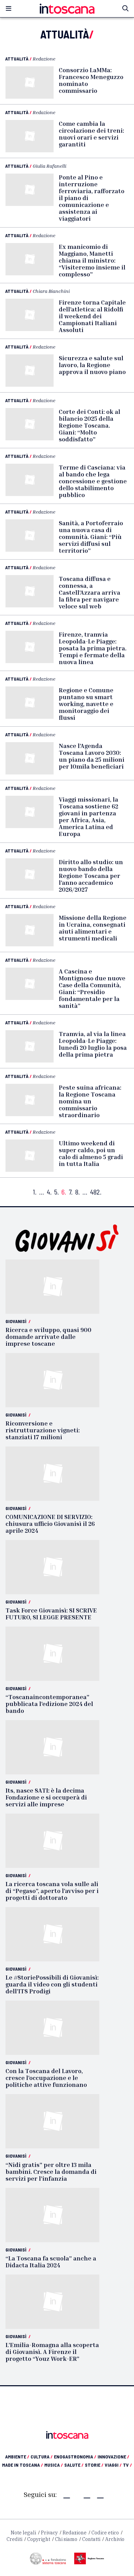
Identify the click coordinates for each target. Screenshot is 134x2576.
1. (35, 1192)
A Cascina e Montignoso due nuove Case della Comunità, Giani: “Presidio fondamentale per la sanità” (92, 988)
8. (77, 1192)
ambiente (17, 2457)
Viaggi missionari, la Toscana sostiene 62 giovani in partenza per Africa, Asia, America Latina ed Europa (88, 816)
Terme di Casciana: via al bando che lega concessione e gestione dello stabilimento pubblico (93, 481)
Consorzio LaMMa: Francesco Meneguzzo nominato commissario (91, 80)
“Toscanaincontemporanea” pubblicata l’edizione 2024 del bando (49, 1704)
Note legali (23, 2533)
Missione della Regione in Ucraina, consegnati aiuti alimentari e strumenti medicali (93, 928)
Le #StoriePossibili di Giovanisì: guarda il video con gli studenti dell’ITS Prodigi (52, 1984)
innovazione (113, 2457)
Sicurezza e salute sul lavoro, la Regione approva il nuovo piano (92, 365)
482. (96, 1192)
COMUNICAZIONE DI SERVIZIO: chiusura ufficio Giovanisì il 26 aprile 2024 (50, 1523)
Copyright (39, 2539)
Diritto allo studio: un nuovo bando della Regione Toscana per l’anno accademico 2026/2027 (91, 876)
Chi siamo (66, 2539)
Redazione (44, 59)
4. (49, 1192)
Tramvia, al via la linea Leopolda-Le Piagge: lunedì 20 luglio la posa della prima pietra (93, 1044)
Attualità (17, 59)
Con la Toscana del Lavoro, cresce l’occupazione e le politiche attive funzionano (46, 2078)
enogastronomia (75, 2457)
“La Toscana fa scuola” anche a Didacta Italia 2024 (51, 2261)
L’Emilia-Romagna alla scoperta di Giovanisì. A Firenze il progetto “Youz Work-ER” (52, 2352)
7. (71, 1192)
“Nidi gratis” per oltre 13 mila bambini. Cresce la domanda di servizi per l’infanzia (51, 2171)
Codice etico (105, 2533)
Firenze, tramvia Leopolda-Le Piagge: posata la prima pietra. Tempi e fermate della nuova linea (93, 648)
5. (57, 1192)
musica (54, 2465)
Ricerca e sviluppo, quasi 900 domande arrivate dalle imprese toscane (48, 1336)
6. (64, 1192)
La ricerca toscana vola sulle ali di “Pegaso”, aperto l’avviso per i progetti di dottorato (52, 1891)
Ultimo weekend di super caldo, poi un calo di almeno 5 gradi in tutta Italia (91, 1153)
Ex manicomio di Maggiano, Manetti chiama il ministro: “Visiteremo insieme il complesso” (92, 260)
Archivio (115, 2539)
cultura (42, 2457)
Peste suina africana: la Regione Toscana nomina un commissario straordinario (90, 1101)
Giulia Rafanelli (49, 166)
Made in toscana (23, 2465)
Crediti (14, 2539)
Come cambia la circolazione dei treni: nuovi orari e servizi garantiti (91, 134)
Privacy (49, 2533)
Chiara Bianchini (51, 291)
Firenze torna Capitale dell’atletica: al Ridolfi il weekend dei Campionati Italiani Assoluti (92, 316)
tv (127, 2465)
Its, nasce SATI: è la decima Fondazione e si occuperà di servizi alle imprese (46, 1797)
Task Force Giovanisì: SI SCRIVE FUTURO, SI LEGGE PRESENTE (51, 1614)
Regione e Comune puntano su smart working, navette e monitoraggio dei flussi (86, 704)
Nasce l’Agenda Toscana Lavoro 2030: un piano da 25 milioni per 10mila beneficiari (92, 756)
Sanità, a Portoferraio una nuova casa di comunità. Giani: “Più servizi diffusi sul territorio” (91, 537)
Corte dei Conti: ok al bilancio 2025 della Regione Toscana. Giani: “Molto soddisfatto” (90, 425)
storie (94, 2465)
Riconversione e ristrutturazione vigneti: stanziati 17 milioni (43, 1430)
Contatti (91, 2539)
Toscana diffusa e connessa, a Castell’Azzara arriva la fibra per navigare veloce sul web (90, 592)
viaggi (113, 2465)
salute (74, 2465)
